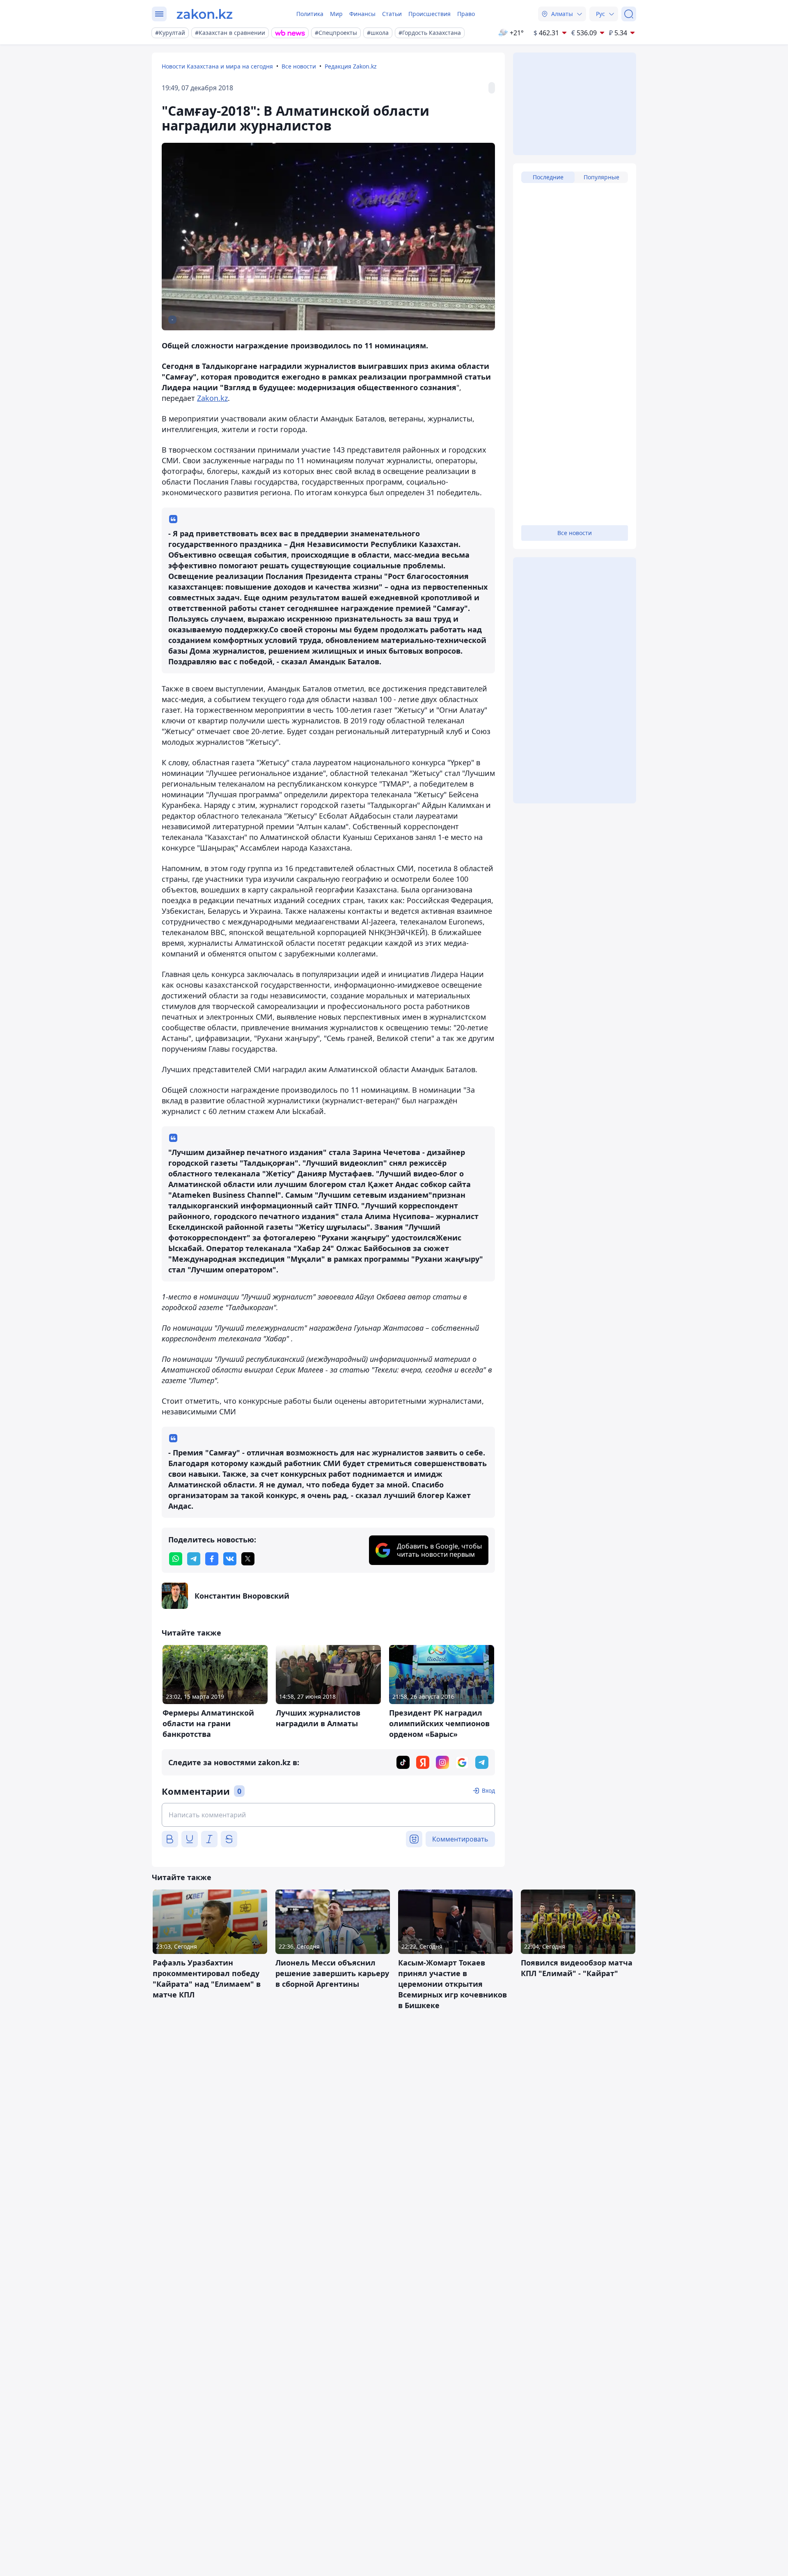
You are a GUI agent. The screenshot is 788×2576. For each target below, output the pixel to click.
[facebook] (212, 1559)
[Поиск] (629, 14)
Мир (336, 14)
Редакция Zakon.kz (351, 66)
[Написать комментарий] (328, 1815)
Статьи (392, 14)
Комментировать (460, 1839)
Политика (310, 14)
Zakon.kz (212, 398)
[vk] (230, 1559)
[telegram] (194, 1559)
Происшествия (430, 14)
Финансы (362, 14)
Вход (488, 1790)
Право (466, 14)
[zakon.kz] (205, 14)
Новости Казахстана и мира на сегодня (217, 66)
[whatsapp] (176, 1559)
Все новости (299, 66)
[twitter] (248, 1559)
